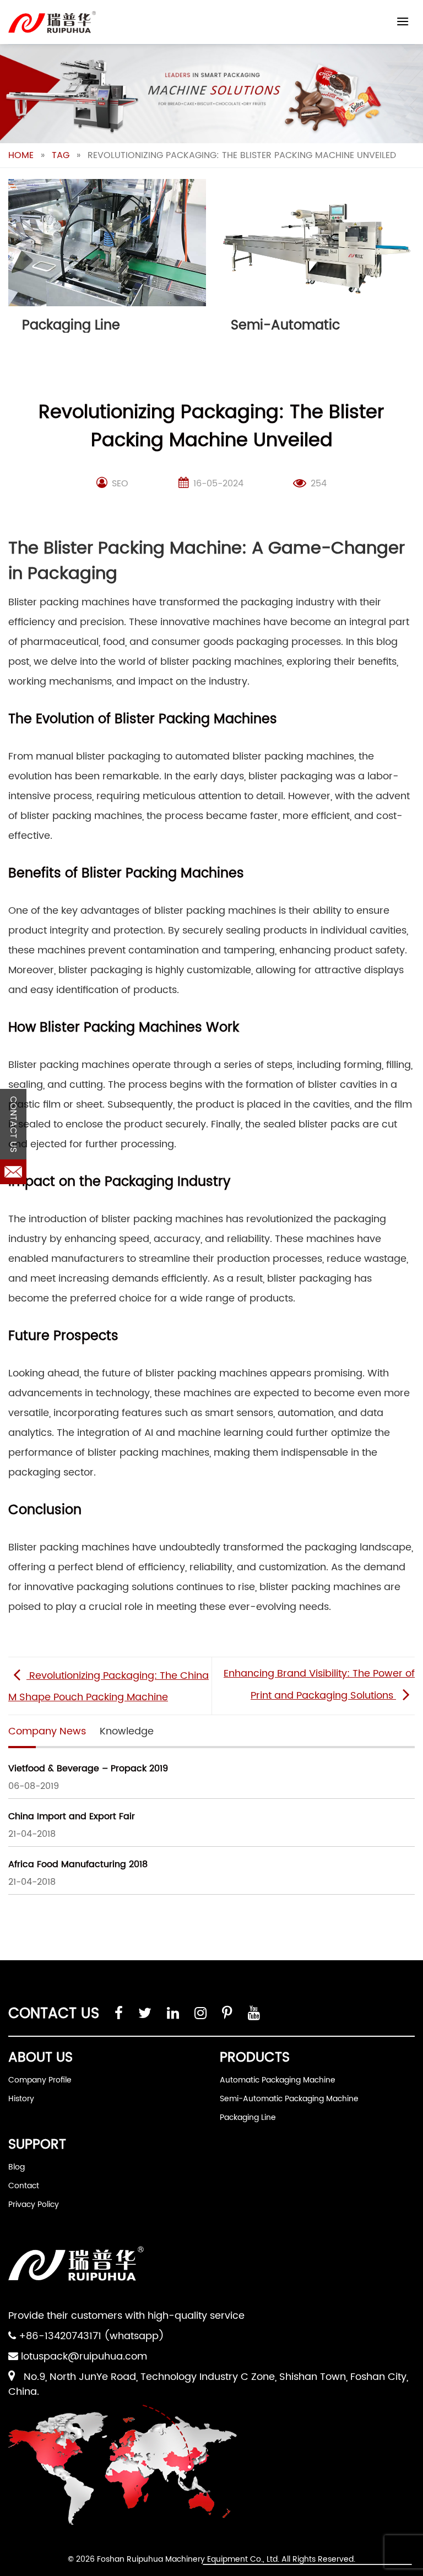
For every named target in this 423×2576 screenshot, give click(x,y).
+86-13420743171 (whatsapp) (91, 2336)
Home (21, 155)
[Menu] (403, 21)
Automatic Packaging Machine (278, 2080)
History (21, 2099)
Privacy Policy (34, 2204)
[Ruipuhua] (52, 22)
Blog (17, 2167)
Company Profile (40, 2080)
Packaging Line (248, 2117)
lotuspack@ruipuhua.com (84, 2357)
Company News (47, 1731)
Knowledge (127, 1731)
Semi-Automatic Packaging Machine (289, 2099)
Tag (61, 155)
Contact (24, 2186)
